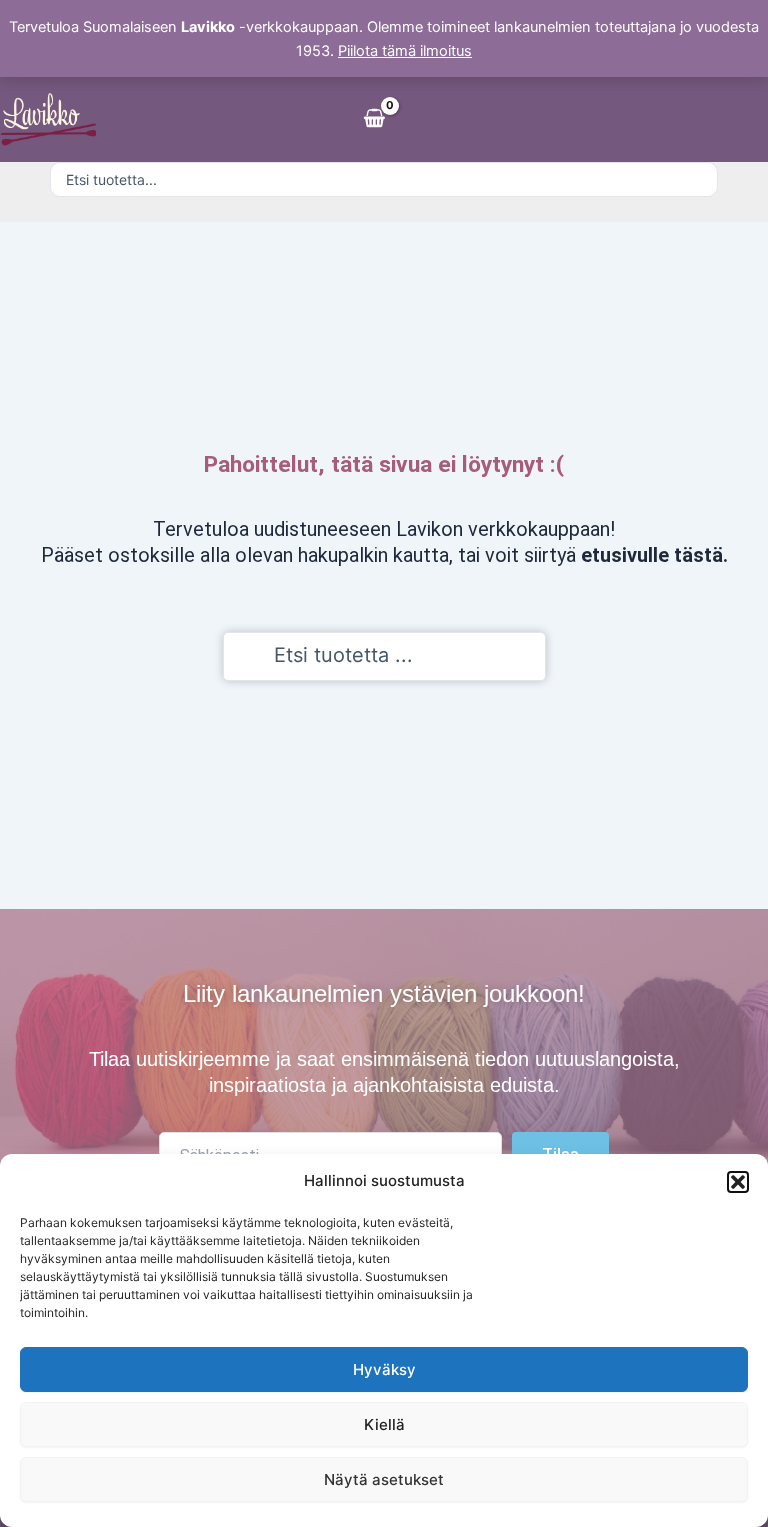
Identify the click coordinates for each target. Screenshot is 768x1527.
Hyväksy (384, 1369)
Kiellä (384, 1424)
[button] (738, 1182)
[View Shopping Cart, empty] (374, 119)
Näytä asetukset (384, 1479)
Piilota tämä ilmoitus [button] (405, 51)
